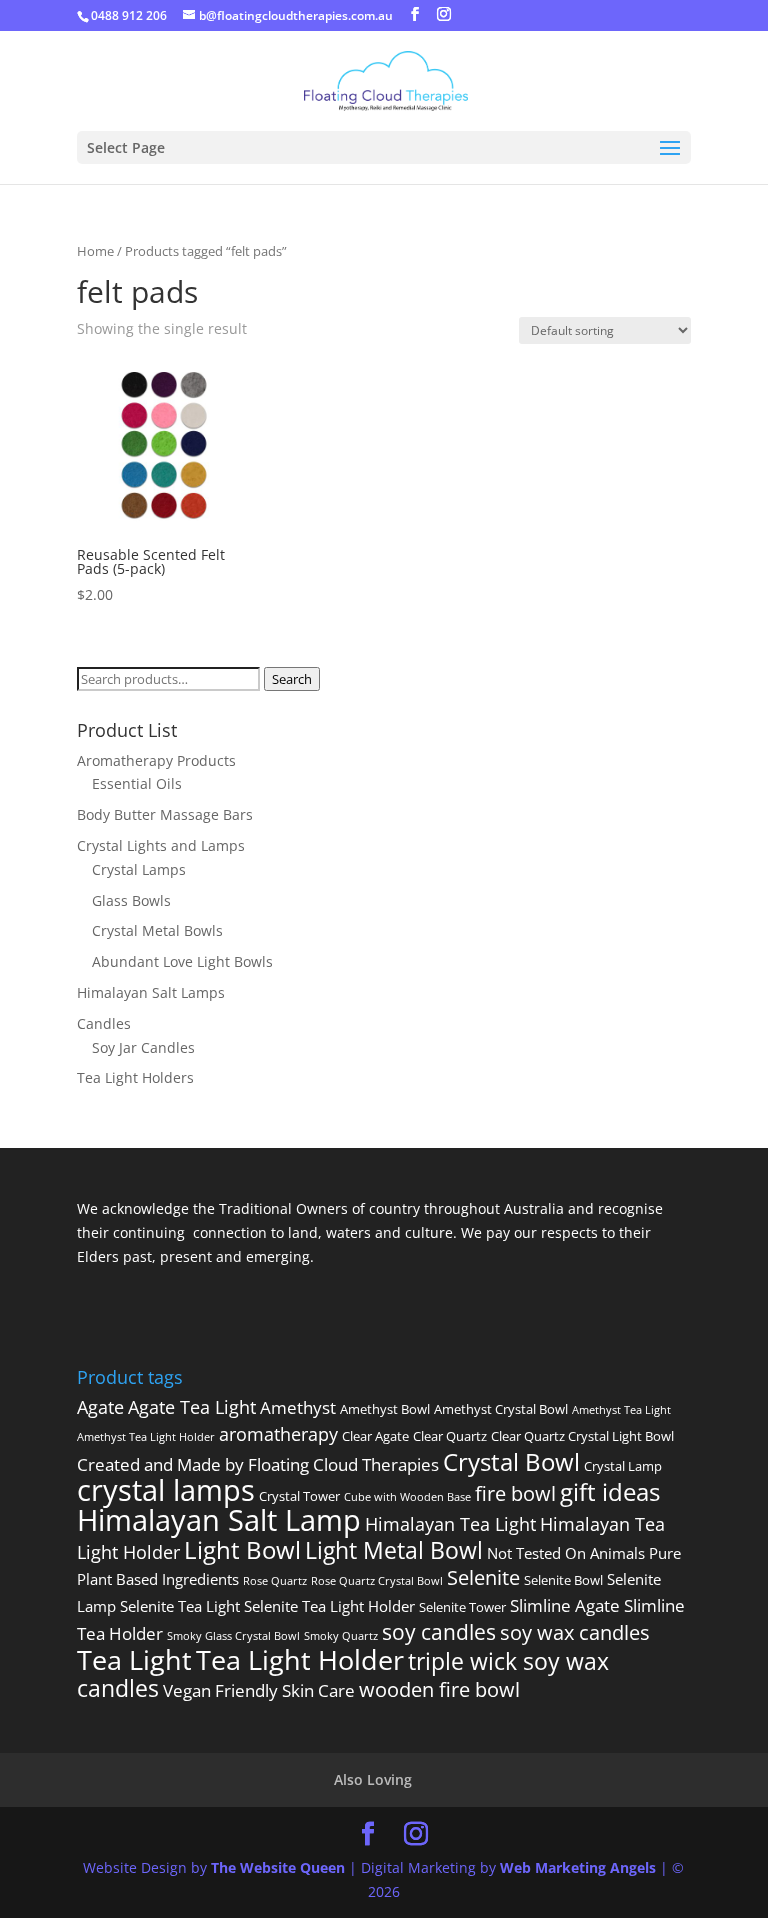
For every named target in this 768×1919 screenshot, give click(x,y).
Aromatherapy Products (156, 760)
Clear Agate (375, 1436)
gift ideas (610, 1491)
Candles (104, 1023)
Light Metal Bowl (394, 1550)
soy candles (439, 1631)
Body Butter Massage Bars (165, 814)
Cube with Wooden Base (407, 1497)
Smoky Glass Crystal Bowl (233, 1636)
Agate (100, 1407)
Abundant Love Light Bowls (182, 961)
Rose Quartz (275, 1581)
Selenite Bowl (563, 1580)
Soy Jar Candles (143, 1047)
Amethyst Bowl (385, 1409)
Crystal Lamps (139, 869)
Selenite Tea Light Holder (329, 1606)
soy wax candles (575, 1632)
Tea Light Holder (300, 1659)
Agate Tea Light (192, 1407)
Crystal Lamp (623, 1466)
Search (292, 679)
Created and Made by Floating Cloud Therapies (258, 1464)
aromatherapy (278, 1434)
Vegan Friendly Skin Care (259, 1690)
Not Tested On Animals (566, 1553)
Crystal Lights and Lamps (161, 845)
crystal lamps (166, 1490)
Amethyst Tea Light (621, 1410)
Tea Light (134, 1659)
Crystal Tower (299, 1496)
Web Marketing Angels (578, 1867)
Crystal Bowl (511, 1461)
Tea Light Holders (135, 1077)
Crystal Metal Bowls (157, 930)
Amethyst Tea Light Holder (146, 1437)
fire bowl (515, 1493)
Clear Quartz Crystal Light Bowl (582, 1436)
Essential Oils (137, 783)
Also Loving (373, 1779)
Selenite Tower (462, 1607)
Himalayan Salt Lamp (219, 1520)
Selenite (483, 1577)
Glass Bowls (131, 900)
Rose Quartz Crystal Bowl (377, 1581)
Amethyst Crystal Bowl (501, 1409)
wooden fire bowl (439, 1689)
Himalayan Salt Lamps (151, 992)
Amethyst (298, 1407)
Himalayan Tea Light (450, 1524)
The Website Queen (278, 1867)
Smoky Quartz (341, 1636)
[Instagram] (444, 14)
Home (95, 251)
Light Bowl (242, 1549)
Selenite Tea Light (180, 1606)
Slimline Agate (565, 1605)
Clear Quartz (450, 1436)
